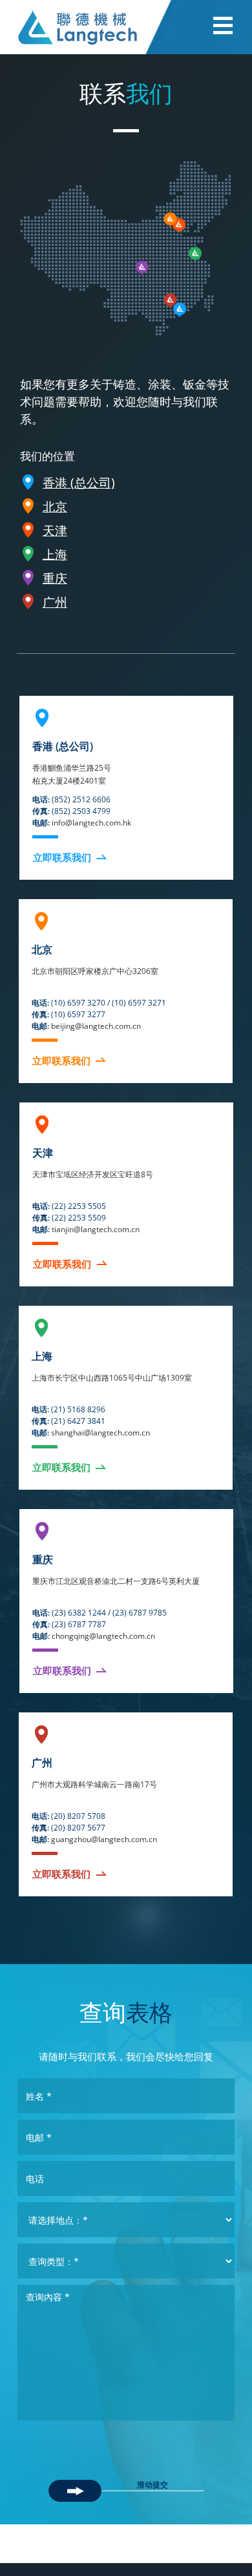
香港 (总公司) (79, 483)
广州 (55, 602)
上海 (55, 554)
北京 (55, 507)
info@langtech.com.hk (91, 823)
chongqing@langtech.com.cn (103, 1636)
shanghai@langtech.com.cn (100, 1433)
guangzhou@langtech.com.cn (104, 1839)
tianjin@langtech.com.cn (96, 1229)
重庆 (55, 578)
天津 (55, 531)
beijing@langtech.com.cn (96, 1026)
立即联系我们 (62, 857)
